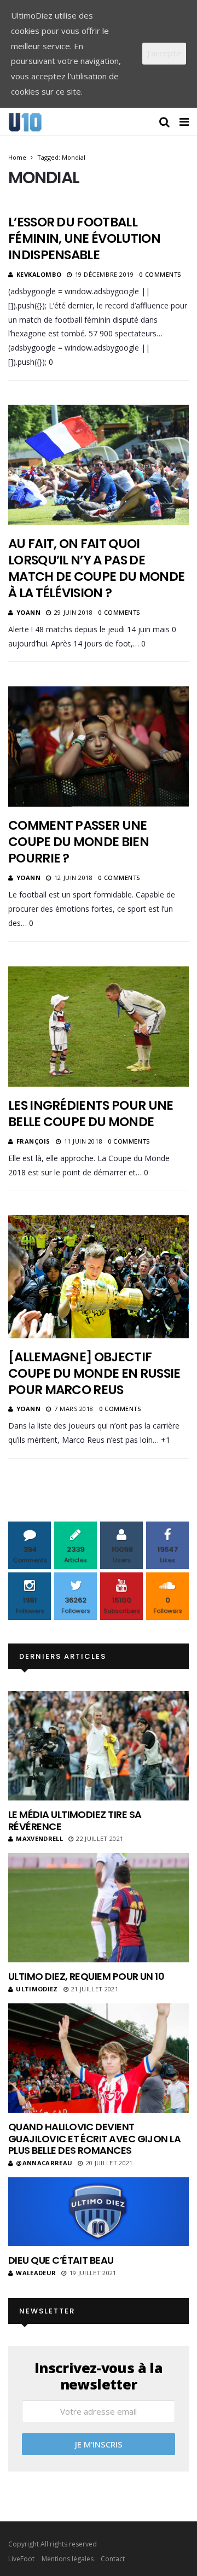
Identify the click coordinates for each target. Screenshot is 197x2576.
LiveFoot (21, 2559)
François (33, 1141)
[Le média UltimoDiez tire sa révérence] (99, 1746)
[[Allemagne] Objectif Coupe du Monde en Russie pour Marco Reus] (99, 1277)
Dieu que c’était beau (61, 2260)
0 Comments (160, 274)
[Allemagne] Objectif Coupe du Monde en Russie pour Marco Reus (94, 1373)
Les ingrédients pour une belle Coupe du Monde (91, 1114)
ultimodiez (37, 1989)
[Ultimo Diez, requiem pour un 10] (99, 1908)
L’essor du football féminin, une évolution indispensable (84, 238)
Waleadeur (36, 2273)
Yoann (29, 612)
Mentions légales (68, 2559)
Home (17, 157)
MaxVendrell (39, 1838)
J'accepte (164, 53)
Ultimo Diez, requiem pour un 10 (86, 1976)
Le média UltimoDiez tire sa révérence (75, 1820)
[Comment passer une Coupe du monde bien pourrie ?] (99, 747)
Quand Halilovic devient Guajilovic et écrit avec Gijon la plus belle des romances (94, 2138)
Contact (113, 2559)
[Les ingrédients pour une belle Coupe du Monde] (99, 1027)
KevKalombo (39, 274)
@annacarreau (44, 2163)
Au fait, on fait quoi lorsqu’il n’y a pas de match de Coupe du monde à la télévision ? (96, 568)
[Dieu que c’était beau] (99, 2212)
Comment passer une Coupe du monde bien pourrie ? (79, 842)
